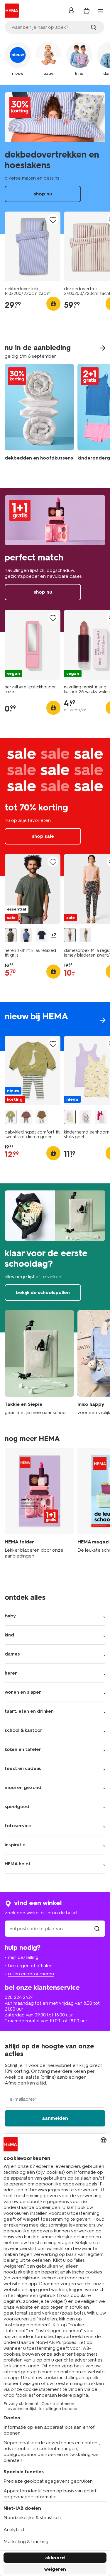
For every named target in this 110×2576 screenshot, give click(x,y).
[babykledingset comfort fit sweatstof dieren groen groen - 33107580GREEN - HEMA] (11, 1117)
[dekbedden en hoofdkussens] (39, 417)
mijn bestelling (23, 1957)
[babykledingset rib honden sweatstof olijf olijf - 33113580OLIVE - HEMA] (42, 1117)
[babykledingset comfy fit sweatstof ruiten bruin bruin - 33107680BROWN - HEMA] (26, 1117)
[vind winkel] (97, 1929)
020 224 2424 (19, 1997)
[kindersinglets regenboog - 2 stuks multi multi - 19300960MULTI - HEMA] (101, 1117)
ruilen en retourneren (31, 1974)
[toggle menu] (101, 11)
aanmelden (55, 2118)
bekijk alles (55, 1026)
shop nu (55, 160)
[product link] (33, 246)
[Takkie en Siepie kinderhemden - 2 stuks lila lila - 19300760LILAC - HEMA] (85, 1117)
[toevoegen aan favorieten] (53, 220)
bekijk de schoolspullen (55, 1258)
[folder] (39, 1506)
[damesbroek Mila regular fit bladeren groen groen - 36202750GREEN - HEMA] (85, 935)
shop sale (55, 807)
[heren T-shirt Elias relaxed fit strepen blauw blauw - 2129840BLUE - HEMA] (26, 935)
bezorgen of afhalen (30, 1966)
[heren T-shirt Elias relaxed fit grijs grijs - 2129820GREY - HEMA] (11, 935)
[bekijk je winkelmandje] (87, 11)
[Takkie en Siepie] (39, 1363)
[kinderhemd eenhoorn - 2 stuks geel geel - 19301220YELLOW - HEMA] (70, 1117)
